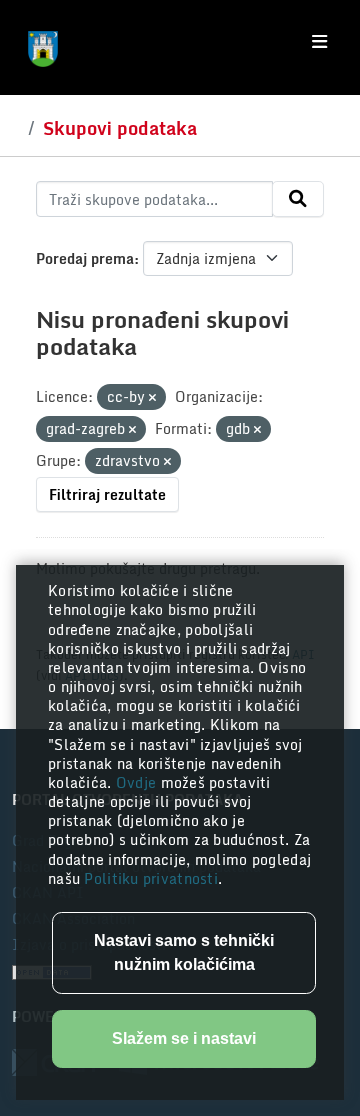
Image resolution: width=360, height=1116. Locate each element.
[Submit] (298, 199)
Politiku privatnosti (151, 878)
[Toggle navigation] (319, 42)
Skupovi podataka (120, 128)
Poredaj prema (85, 258)
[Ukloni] (152, 398)
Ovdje (138, 782)
